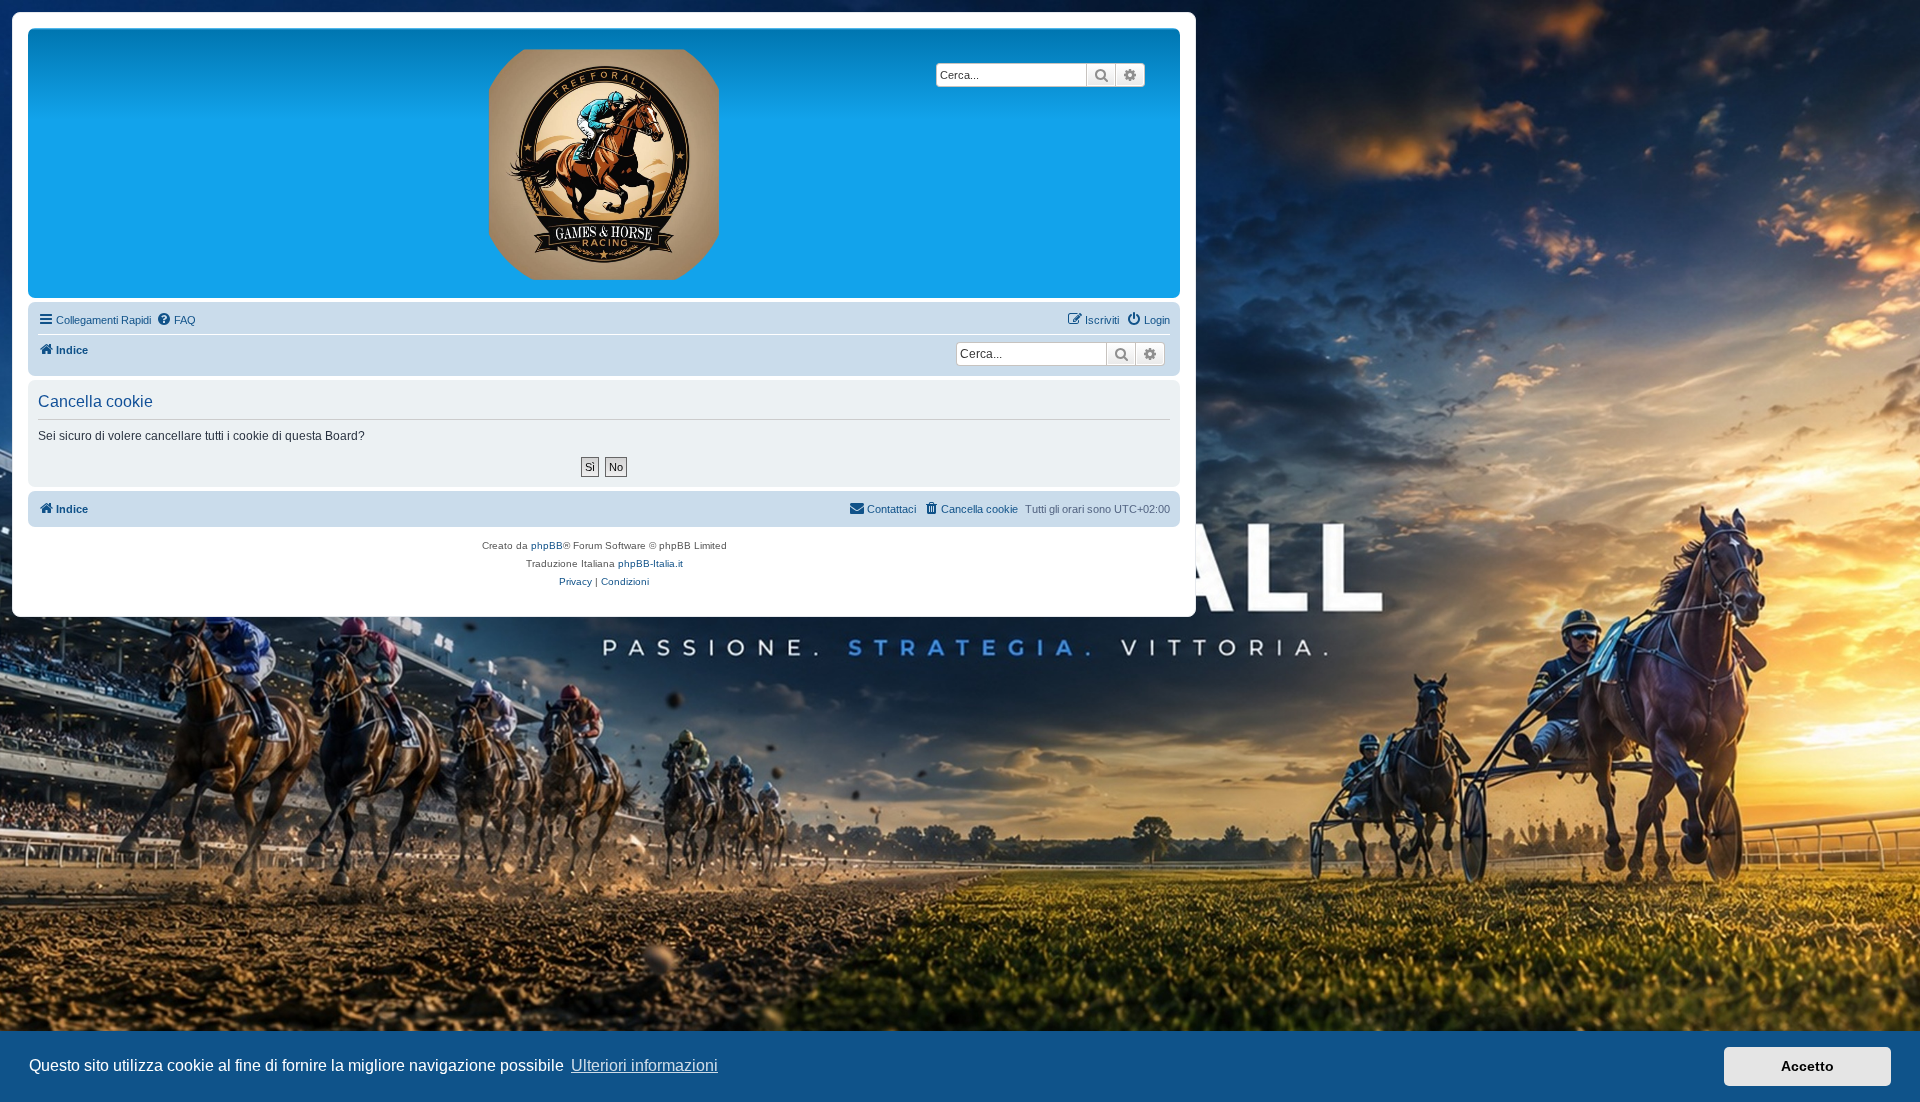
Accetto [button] (1807, 1066)
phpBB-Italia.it (650, 563)
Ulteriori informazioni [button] (644, 1065)
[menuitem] (176, 320)
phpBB (547, 545)
